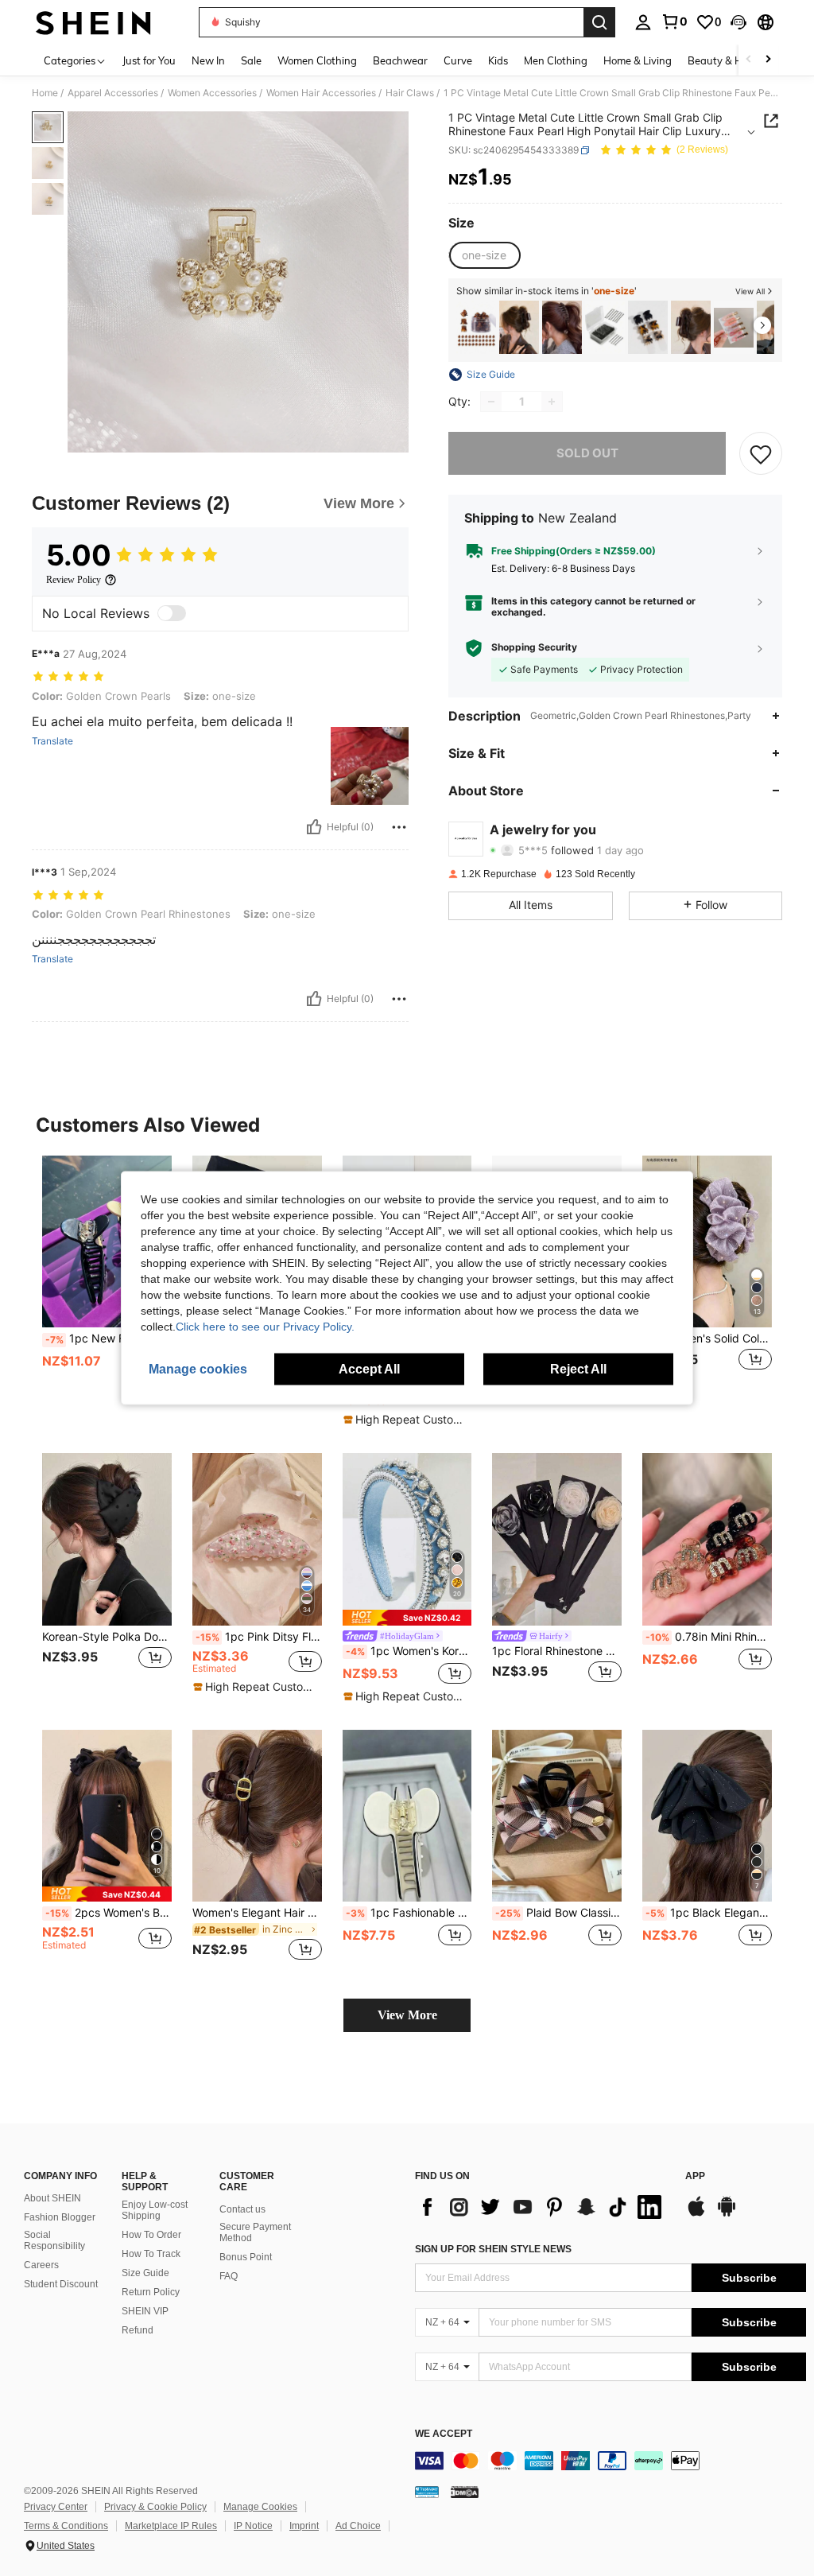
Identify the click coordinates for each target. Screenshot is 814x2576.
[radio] (484, 255)
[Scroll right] (768, 60)
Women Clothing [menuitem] (317, 60)
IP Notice (253, 2526)
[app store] (696, 2214)
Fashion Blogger (60, 2217)
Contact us (242, 2209)
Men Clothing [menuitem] (556, 60)
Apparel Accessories (113, 93)
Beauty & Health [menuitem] (727, 60)
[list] (542, 2207)
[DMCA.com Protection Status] (465, 2492)
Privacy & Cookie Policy (155, 2507)
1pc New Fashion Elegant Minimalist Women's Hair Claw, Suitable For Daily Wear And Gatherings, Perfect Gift (109, 1339)
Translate (52, 741)
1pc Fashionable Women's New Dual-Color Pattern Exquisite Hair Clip (409, 1913)
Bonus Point (246, 2257)
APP (695, 2176)
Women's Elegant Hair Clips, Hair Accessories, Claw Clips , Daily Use (257, 1913)
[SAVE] (761, 453)
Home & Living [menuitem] (638, 60)
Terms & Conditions (66, 2526)
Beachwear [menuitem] (400, 60)
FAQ (229, 2276)
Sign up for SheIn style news (493, 2249)
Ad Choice (358, 2526)
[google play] (727, 2214)
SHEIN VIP (145, 2311)
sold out (587, 453)
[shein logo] (93, 22)
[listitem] (476, 327)
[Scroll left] (749, 60)
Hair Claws (410, 93)
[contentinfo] (610, 2461)
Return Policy (151, 2292)
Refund (138, 2330)
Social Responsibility (54, 2240)
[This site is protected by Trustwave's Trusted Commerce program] (427, 2492)
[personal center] (643, 22)
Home (45, 93)
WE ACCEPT (444, 2434)
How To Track (151, 2254)
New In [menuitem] (208, 60)
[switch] (172, 613)
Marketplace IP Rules (171, 2526)
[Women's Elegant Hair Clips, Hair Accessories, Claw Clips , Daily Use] (257, 1816)
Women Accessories (212, 93)
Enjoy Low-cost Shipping (155, 2210)
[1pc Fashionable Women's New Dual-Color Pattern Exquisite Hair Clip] (407, 1816)
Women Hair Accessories (321, 93)
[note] (405, 1420)
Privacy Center (56, 2507)
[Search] (599, 22)
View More (407, 2015)
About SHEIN (52, 2198)
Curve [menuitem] (458, 60)
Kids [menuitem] (498, 60)
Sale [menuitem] (251, 60)
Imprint (304, 2526)
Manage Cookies (260, 2507)
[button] (738, 22)
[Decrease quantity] (491, 402)
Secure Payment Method (255, 2232)
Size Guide (145, 2273)
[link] (674, 21)
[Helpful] (314, 827)
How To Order (151, 2235)
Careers (41, 2265)
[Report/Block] (399, 827)
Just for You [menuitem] (149, 60)
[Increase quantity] (552, 402)
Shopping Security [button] (534, 647)
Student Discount (61, 2284)
